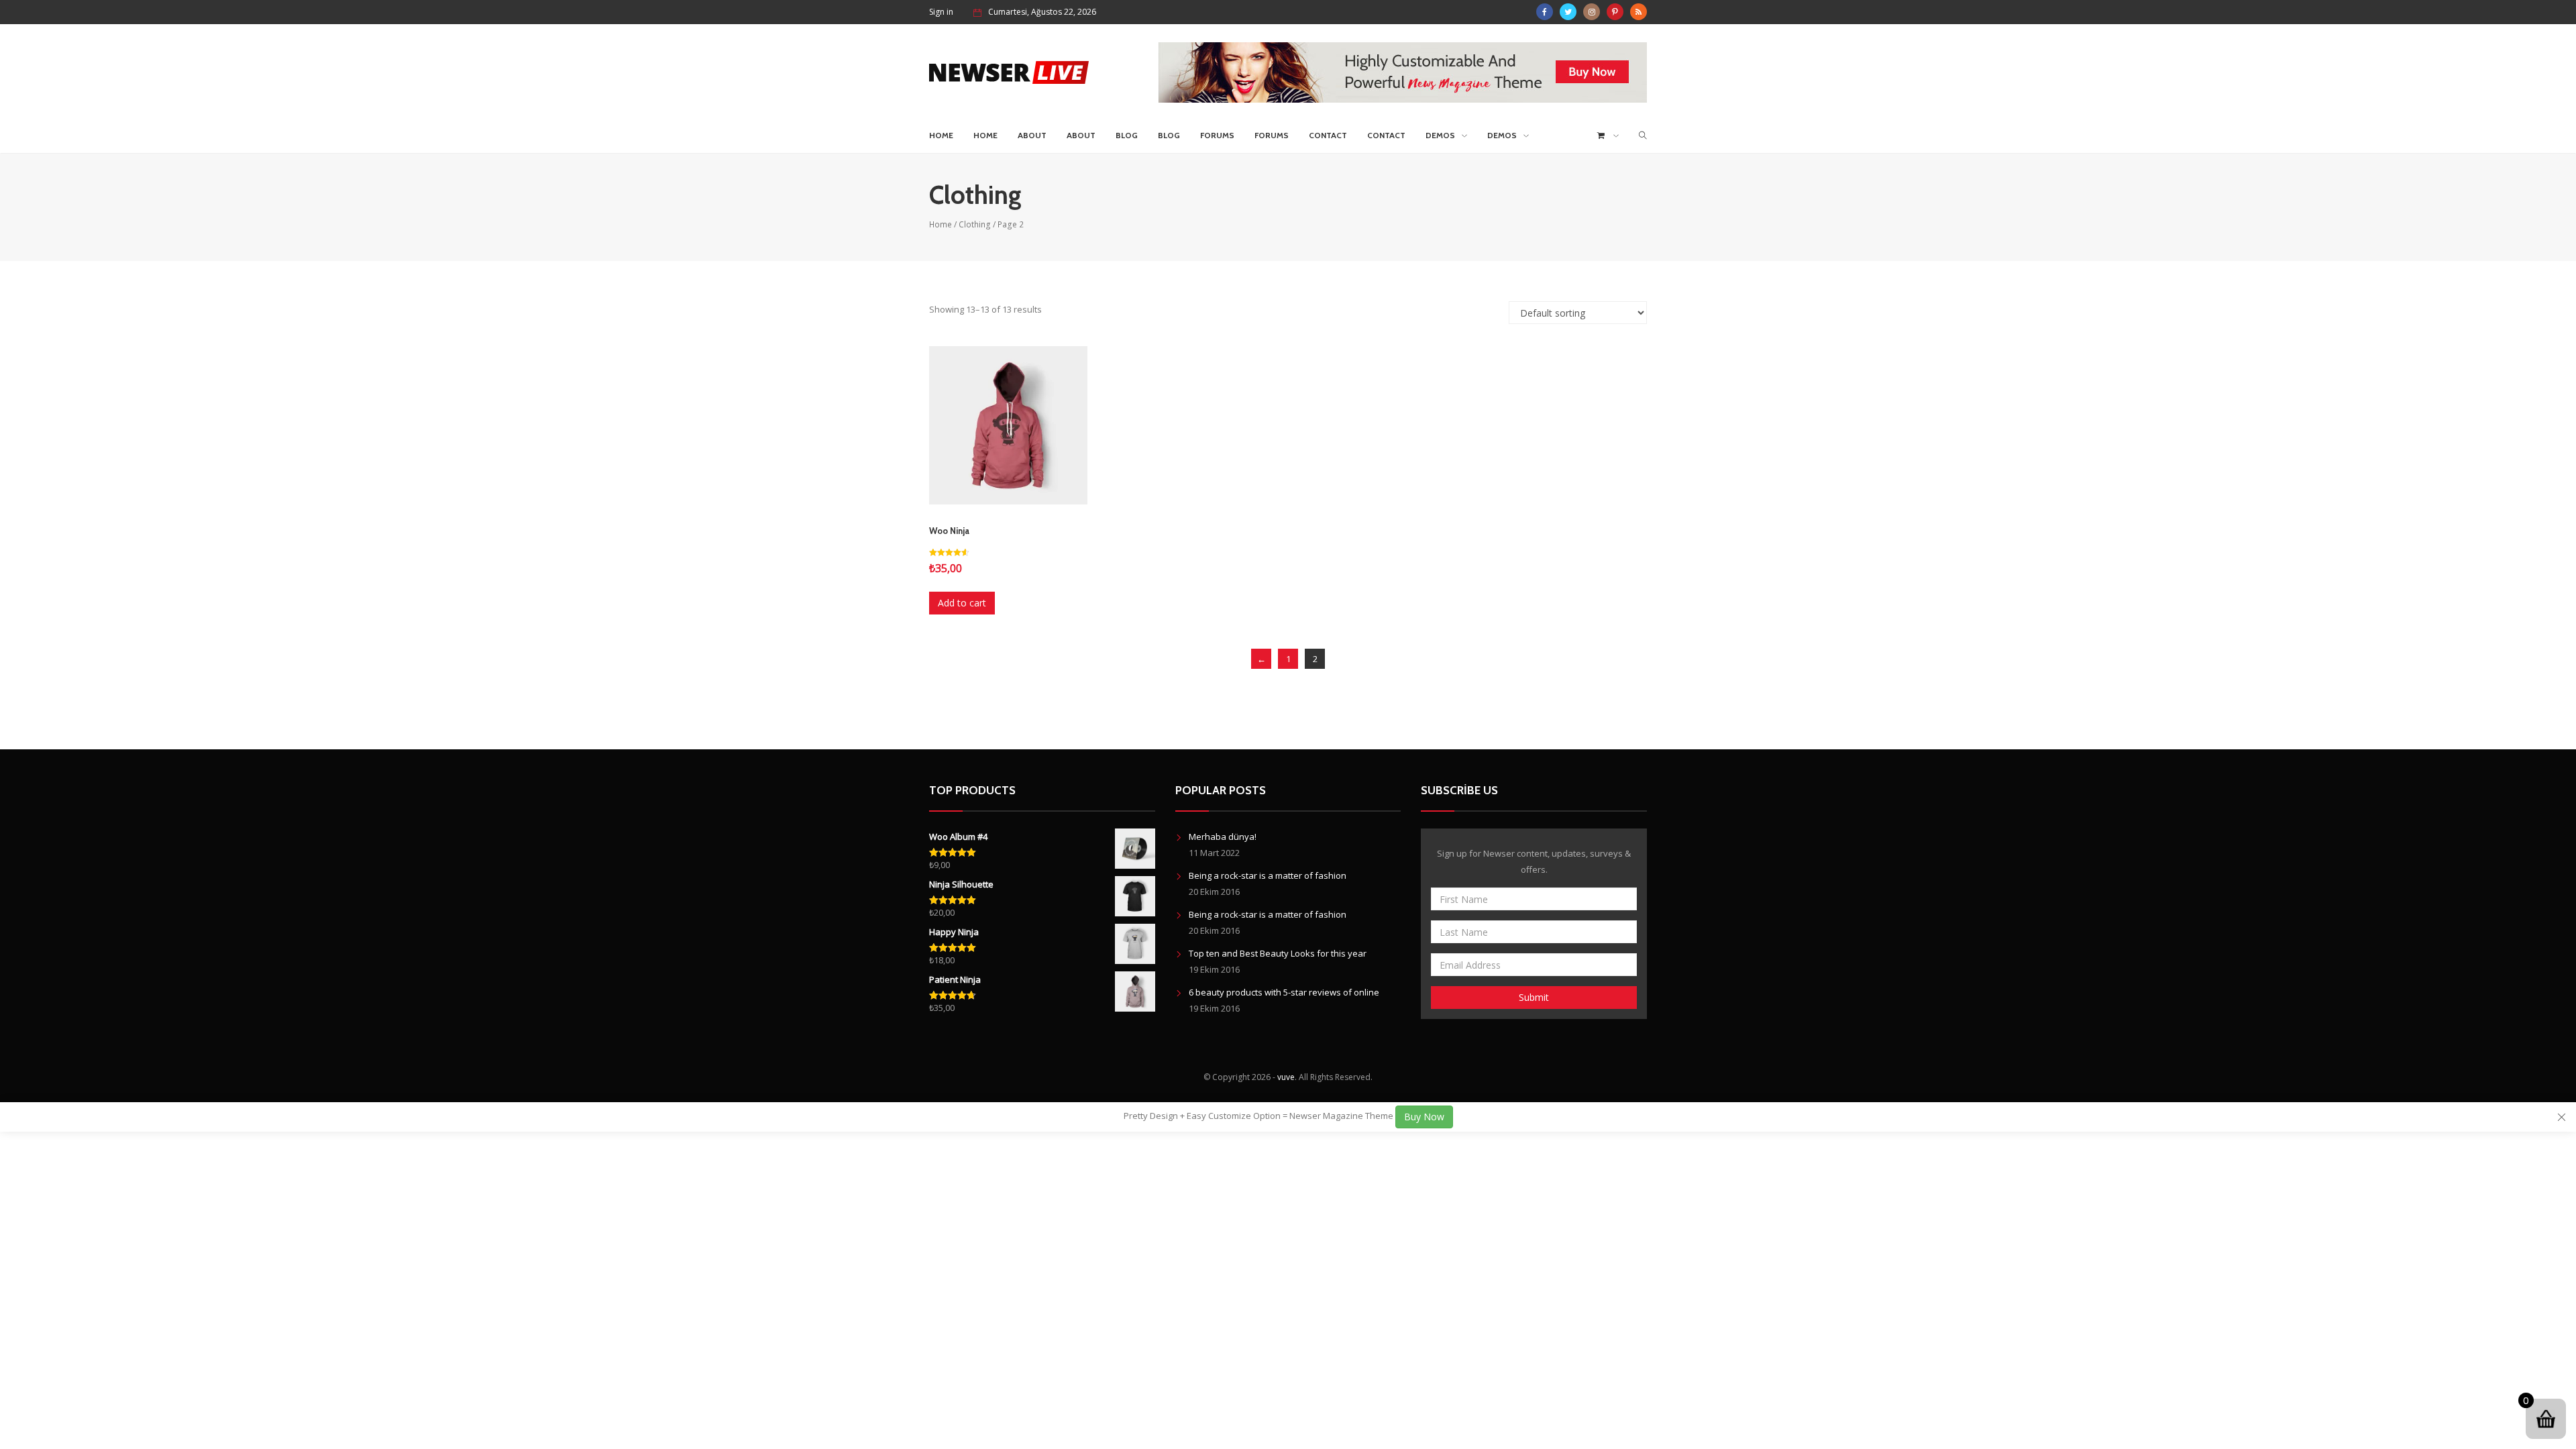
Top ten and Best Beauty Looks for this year (1278, 953)
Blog (1127, 135)
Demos (1440, 135)
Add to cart (962, 603)
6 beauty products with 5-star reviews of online (1284, 992)
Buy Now (1424, 1117)
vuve (1286, 1077)
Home (941, 135)
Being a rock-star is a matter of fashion (1268, 875)
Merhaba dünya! (1223, 837)
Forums (1217, 135)
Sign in (941, 12)
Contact (1328, 135)
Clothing (975, 224)
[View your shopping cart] (1608, 136)
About (1032, 135)
